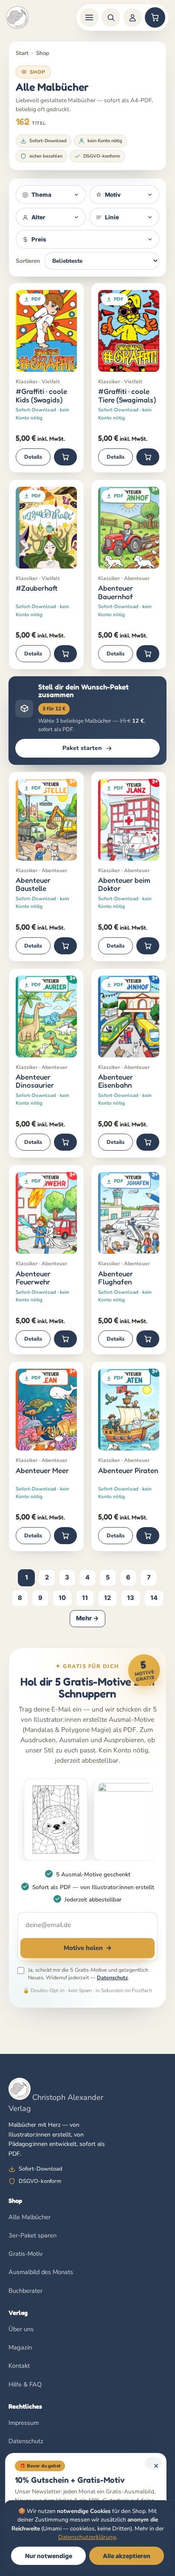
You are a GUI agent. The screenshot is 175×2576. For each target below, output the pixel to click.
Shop (43, 53)
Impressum (24, 2423)
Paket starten (82, 748)
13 (131, 1598)
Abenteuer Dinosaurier (35, 1081)
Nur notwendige (49, 2556)
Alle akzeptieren (127, 2556)
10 (62, 1598)
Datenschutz (112, 1977)
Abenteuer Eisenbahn (116, 1081)
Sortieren (28, 261)
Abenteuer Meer (42, 1470)
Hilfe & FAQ (25, 2384)
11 (85, 1598)
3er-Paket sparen (32, 2235)
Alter (38, 217)
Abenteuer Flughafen (116, 1278)
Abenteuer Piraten (128, 1470)
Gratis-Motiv (25, 2254)
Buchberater (25, 2291)
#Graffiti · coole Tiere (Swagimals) (127, 395)
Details (33, 457)
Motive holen (88, 1948)
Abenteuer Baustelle (33, 884)
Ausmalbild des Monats (41, 2272)
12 (107, 1598)
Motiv (113, 195)
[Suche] (111, 17)
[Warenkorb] (155, 17)
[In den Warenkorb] (65, 457)
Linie (112, 217)
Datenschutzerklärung (87, 2537)
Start (22, 53)
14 (154, 1598)
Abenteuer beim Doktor (124, 884)
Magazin (20, 2347)
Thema (41, 195)
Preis (39, 239)
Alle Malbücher (30, 2217)
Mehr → (87, 1618)
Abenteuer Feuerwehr (33, 1278)
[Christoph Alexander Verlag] (17, 17)
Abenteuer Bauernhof (116, 592)
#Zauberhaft (37, 588)
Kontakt (19, 2366)
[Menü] (89, 17)
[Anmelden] (133, 17)
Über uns (21, 2329)
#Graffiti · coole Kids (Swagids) (41, 395)
